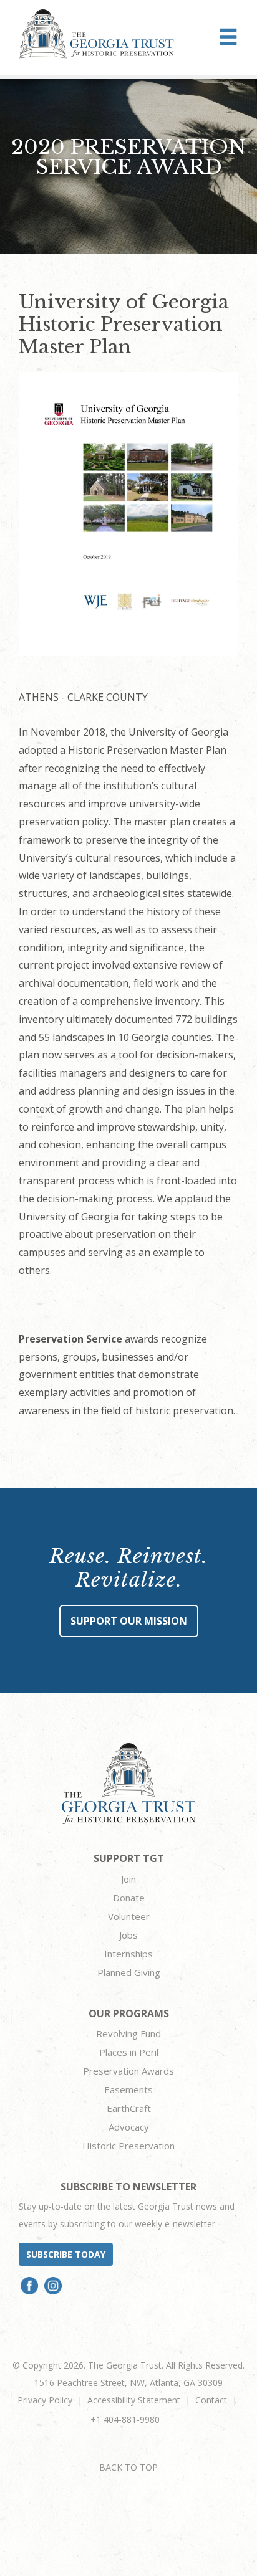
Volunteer (129, 1916)
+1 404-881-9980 (125, 2419)
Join (128, 1879)
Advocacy (129, 2127)
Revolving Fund (128, 2033)
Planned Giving (129, 1972)
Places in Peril (129, 2052)
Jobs (128, 1935)
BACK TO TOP (128, 2467)
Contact (211, 2400)
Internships (128, 1954)
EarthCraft (129, 2108)
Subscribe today (66, 2254)
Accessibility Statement (134, 2400)
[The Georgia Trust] (96, 34)
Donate (129, 1898)
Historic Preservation (128, 2146)
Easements (128, 2089)
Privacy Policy (45, 2400)
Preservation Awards (128, 2071)
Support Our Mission (129, 1621)
